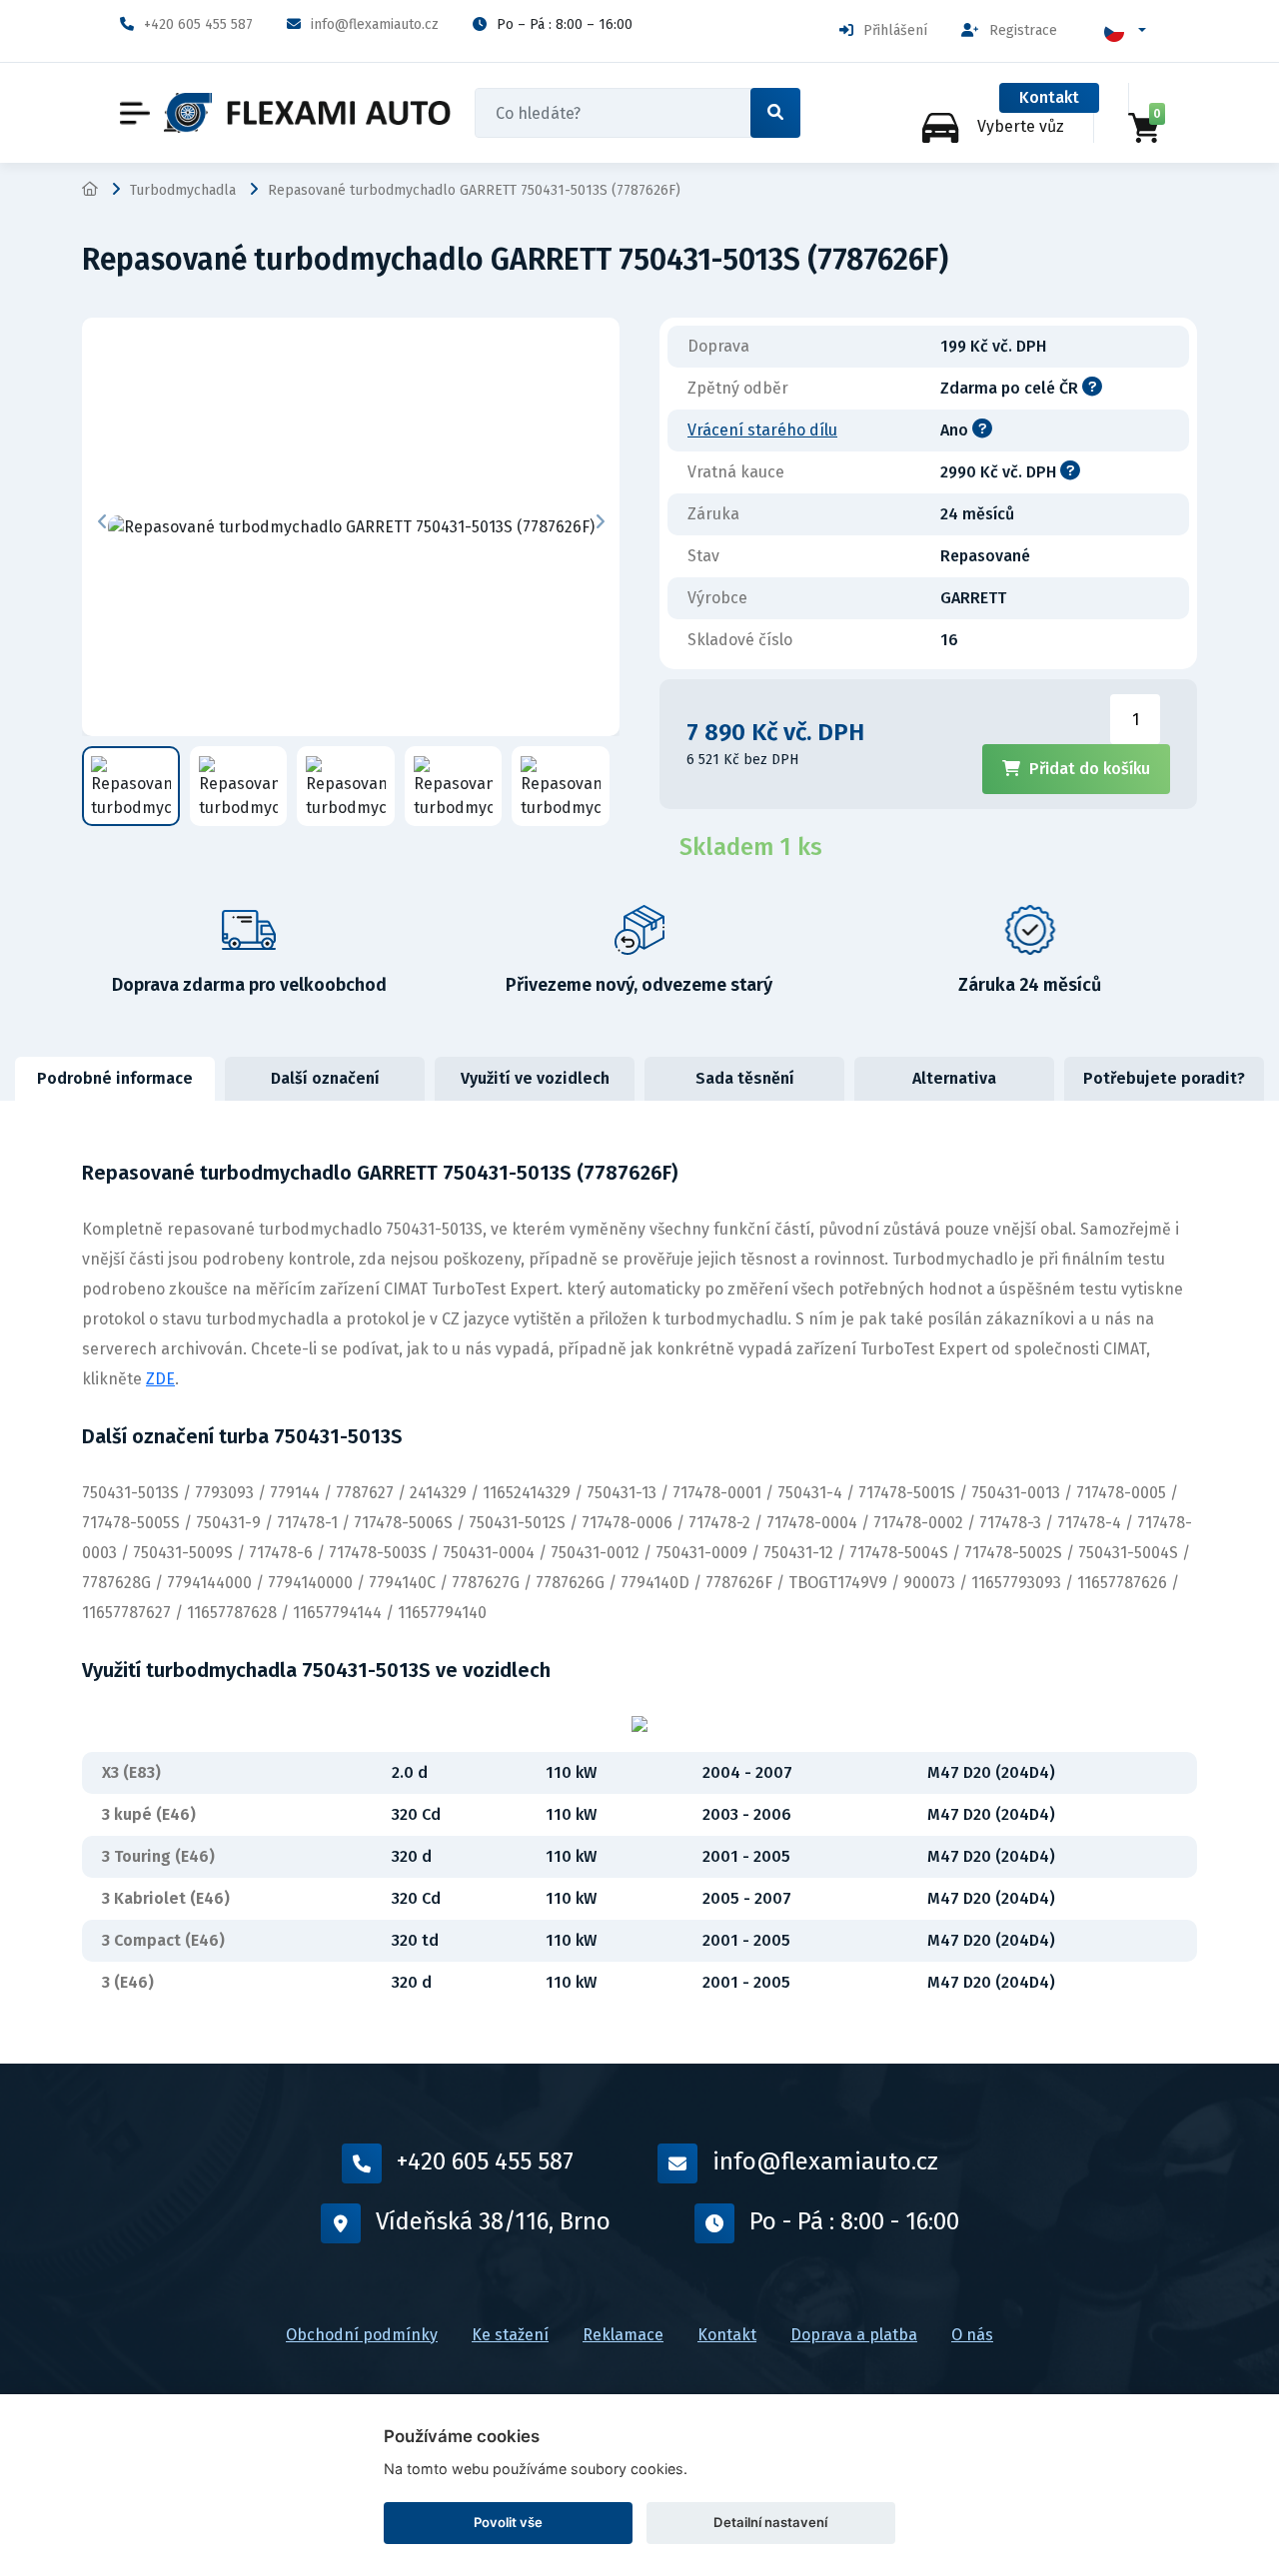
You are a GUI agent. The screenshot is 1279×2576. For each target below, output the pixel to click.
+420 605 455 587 (198, 24)
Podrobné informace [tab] (115, 1078)
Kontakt (1049, 97)
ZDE (160, 1379)
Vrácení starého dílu (762, 430)
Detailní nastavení (770, 2522)
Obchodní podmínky (362, 2335)
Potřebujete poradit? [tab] (1164, 1078)
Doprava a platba (854, 2335)
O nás (972, 2335)
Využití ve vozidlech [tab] (535, 1078)
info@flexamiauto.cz (375, 24)
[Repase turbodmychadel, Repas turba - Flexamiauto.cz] (307, 112)
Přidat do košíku (1090, 769)
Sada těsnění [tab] (745, 1078)
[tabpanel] (639, 1582)
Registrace (1023, 30)
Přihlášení (895, 30)
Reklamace (623, 2335)
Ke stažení (510, 2335)
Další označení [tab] (325, 1078)
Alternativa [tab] (954, 1078)
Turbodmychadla (183, 190)
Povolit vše (508, 2522)
